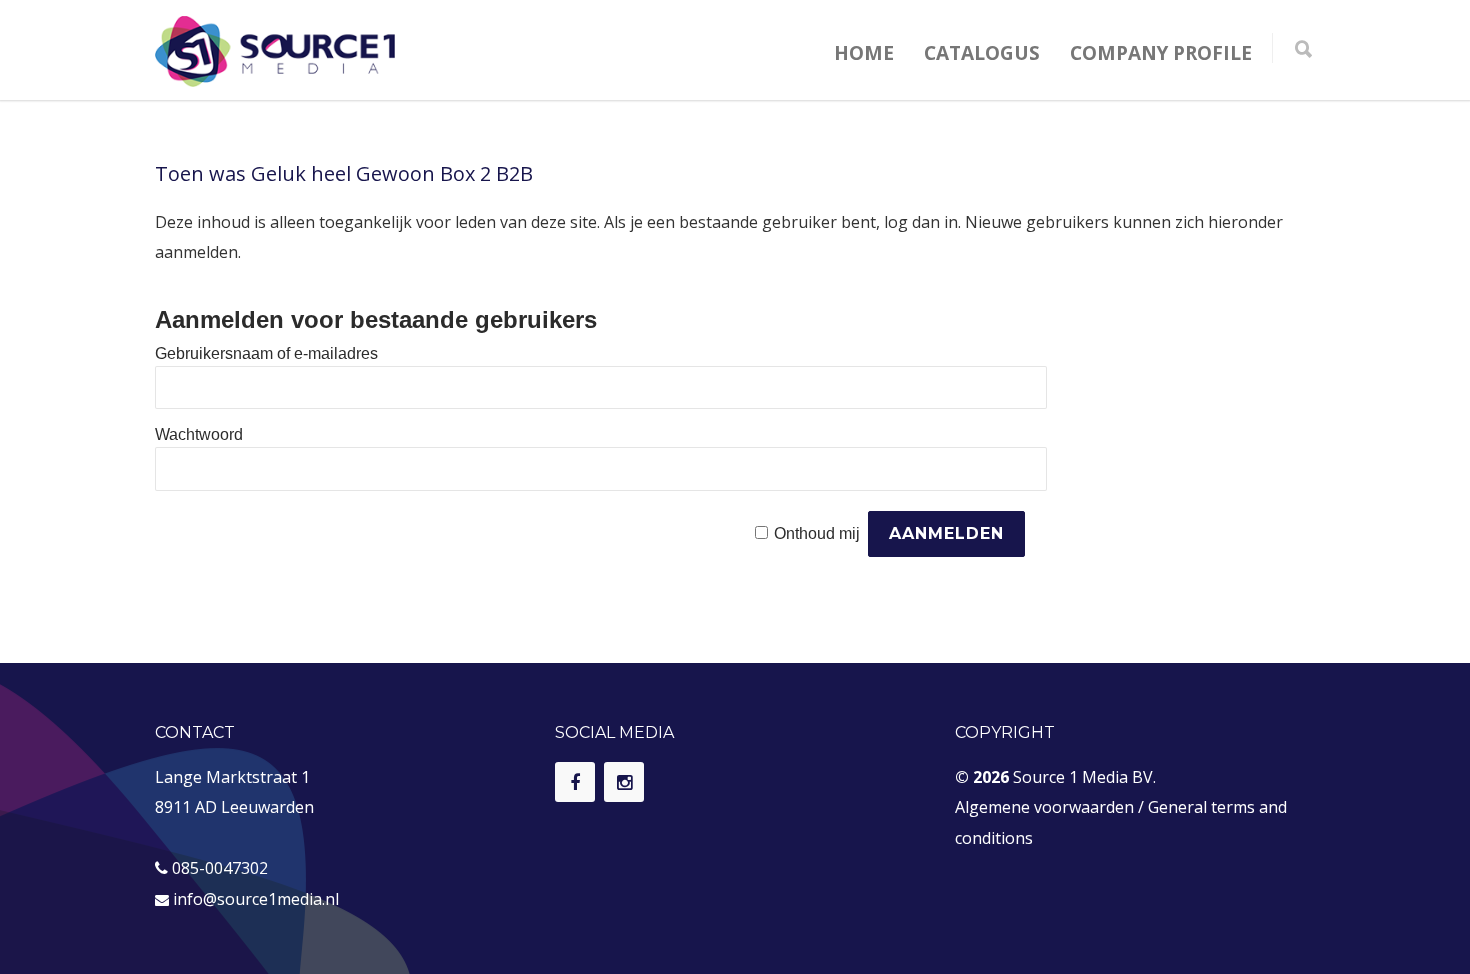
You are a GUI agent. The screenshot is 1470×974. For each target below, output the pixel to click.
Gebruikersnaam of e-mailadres (266, 353)
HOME (864, 53)
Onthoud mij (817, 533)
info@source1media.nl (256, 899)
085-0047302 (220, 868)
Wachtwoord (199, 434)
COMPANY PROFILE (1161, 53)
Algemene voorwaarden (1044, 807)
